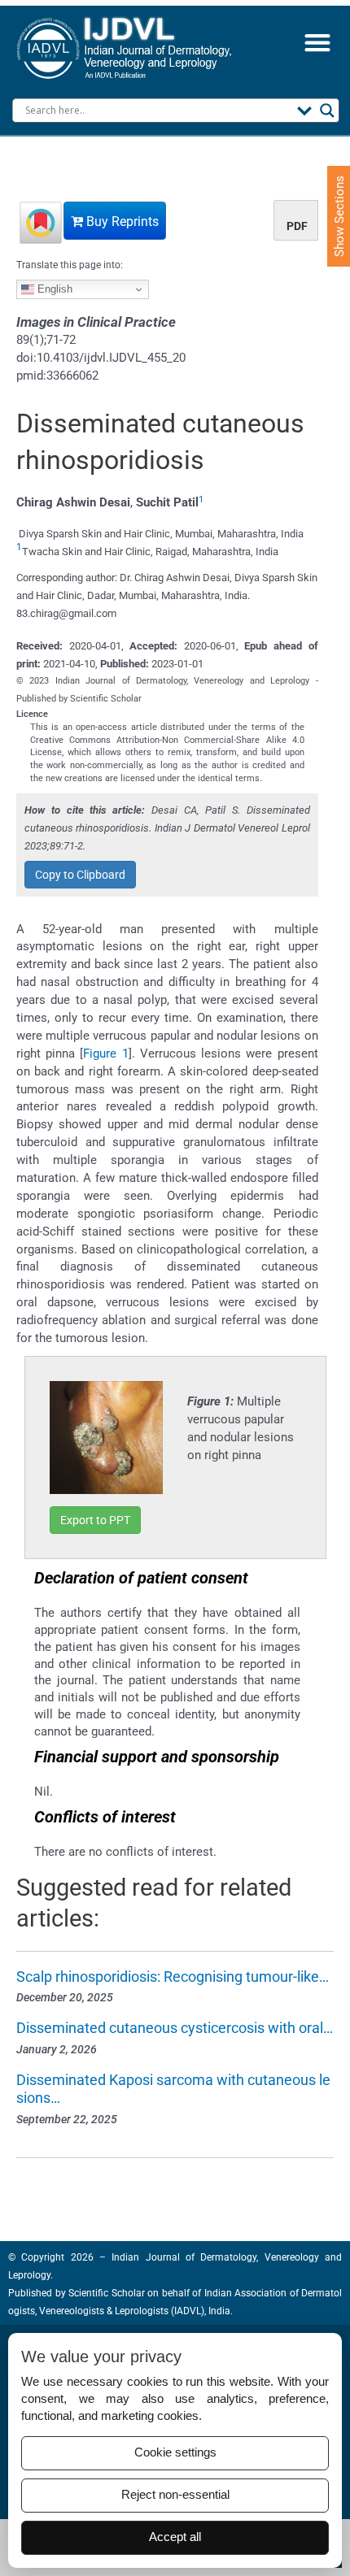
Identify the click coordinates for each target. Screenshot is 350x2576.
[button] (317, 43)
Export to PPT (95, 1520)
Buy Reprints (121, 222)
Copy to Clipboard (80, 875)
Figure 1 (105, 1053)
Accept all (175, 2537)
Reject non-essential (175, 2495)
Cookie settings (175, 2452)
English (53, 289)
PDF (297, 226)
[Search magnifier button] (327, 111)
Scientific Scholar (105, 2293)
